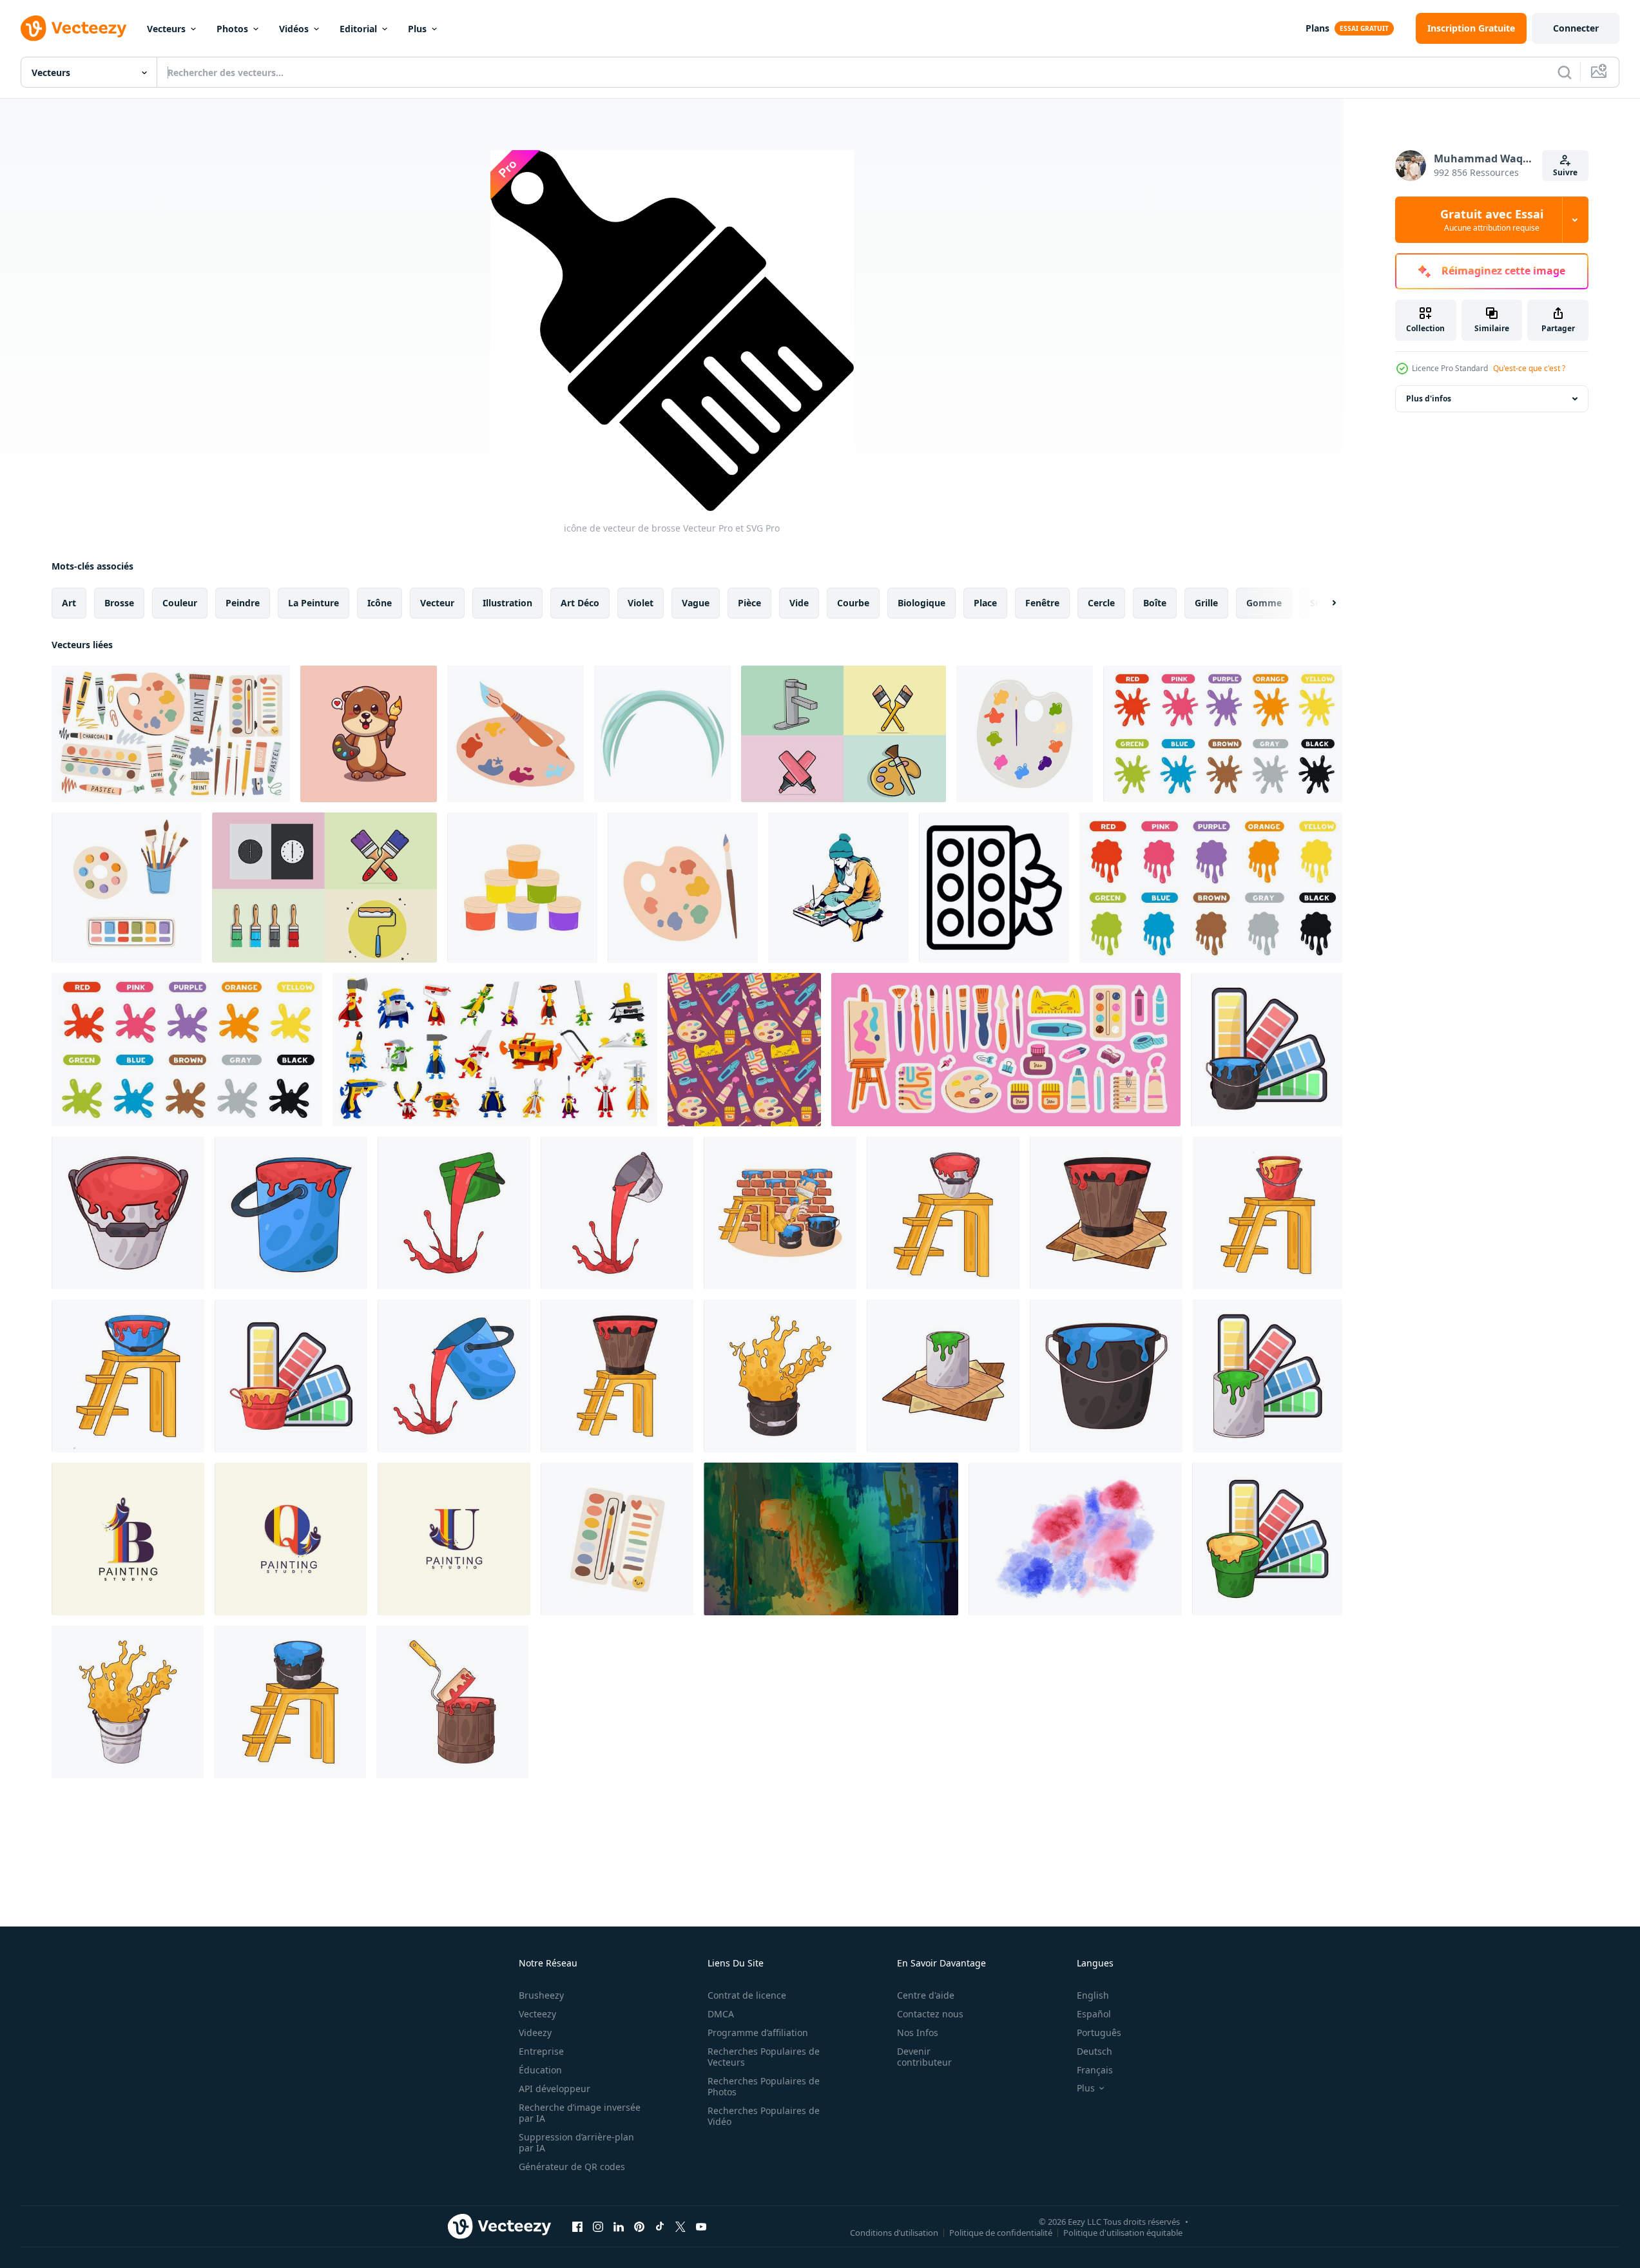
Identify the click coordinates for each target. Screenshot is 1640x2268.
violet (641, 603)
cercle (1101, 603)
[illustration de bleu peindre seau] (1267, 1050)
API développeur (555, 2089)
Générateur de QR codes (572, 2167)
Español (1094, 2014)
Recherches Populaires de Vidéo (764, 2116)
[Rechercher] (1565, 72)
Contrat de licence (747, 1995)
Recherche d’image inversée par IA (580, 2113)
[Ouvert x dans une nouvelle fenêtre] (680, 2226)
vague (696, 603)
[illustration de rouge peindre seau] (128, 1213)
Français (1095, 2070)
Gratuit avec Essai (1492, 220)
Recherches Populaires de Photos (764, 2086)
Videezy (535, 2033)
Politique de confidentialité (1001, 2232)
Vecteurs (166, 29)
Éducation (540, 2070)
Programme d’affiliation (758, 2033)
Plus (417, 29)
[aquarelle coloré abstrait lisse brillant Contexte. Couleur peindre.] (831, 1539)
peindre (243, 603)
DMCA (721, 2014)
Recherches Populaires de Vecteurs (764, 2057)
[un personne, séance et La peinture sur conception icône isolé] (838, 888)
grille (1206, 603)
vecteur (437, 603)
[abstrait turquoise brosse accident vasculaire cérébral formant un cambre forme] (662, 734)
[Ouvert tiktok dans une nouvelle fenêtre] (660, 2226)
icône (380, 603)
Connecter (1576, 28)
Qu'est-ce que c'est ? (1529, 368)
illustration (507, 603)
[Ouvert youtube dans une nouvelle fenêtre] (701, 2226)
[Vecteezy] (73, 28)
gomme (1264, 603)
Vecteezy (537, 2014)
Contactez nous (930, 2014)
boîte (1155, 603)
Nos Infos (918, 2033)
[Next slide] (1323, 603)
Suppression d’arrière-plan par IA (576, 2142)
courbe (853, 603)
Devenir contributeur (924, 2057)
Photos (232, 29)
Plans (1317, 28)
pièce (749, 603)
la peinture (314, 603)
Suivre (1565, 172)
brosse (119, 603)
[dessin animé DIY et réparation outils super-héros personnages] (495, 1050)
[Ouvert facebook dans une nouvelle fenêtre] (577, 2226)
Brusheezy (541, 1995)
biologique (921, 603)
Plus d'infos (1429, 399)
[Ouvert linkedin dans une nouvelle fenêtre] (619, 2226)
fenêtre (1042, 603)
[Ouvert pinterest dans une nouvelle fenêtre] (639, 2226)
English (1093, 1995)
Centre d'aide (926, 1995)
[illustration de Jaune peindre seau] (1268, 1213)
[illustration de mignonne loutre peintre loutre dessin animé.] (369, 734)
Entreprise (541, 2051)
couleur (180, 603)
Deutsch (1095, 2051)
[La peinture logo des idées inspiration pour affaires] (128, 1539)
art (69, 603)
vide (799, 603)
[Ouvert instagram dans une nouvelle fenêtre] (598, 2226)
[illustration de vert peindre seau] (943, 1376)
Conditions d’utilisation (894, 2232)
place (985, 603)
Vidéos (294, 29)
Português (1099, 2033)
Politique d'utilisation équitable (1123, 2232)
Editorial (358, 29)
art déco (580, 603)
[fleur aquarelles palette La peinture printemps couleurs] (994, 888)
